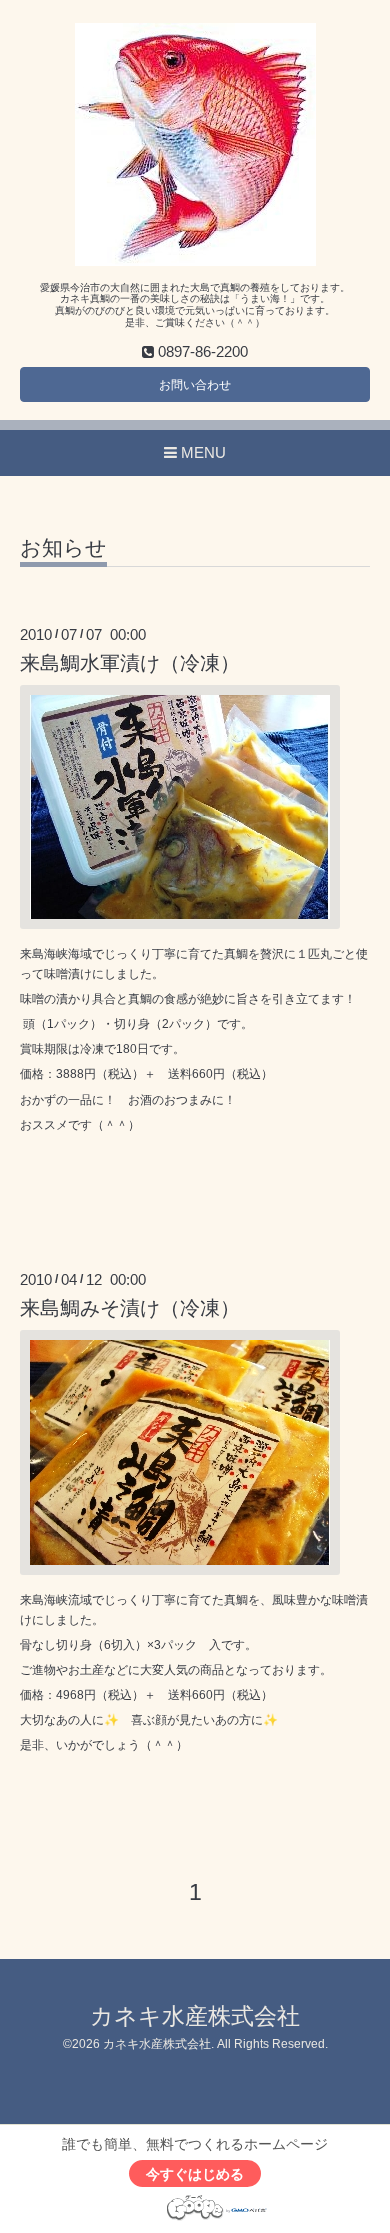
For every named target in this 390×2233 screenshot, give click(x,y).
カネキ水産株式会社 (195, 2016)
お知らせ (63, 548)
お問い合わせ (195, 385)
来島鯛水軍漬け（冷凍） (130, 663)
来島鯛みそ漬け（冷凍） (130, 1308)
